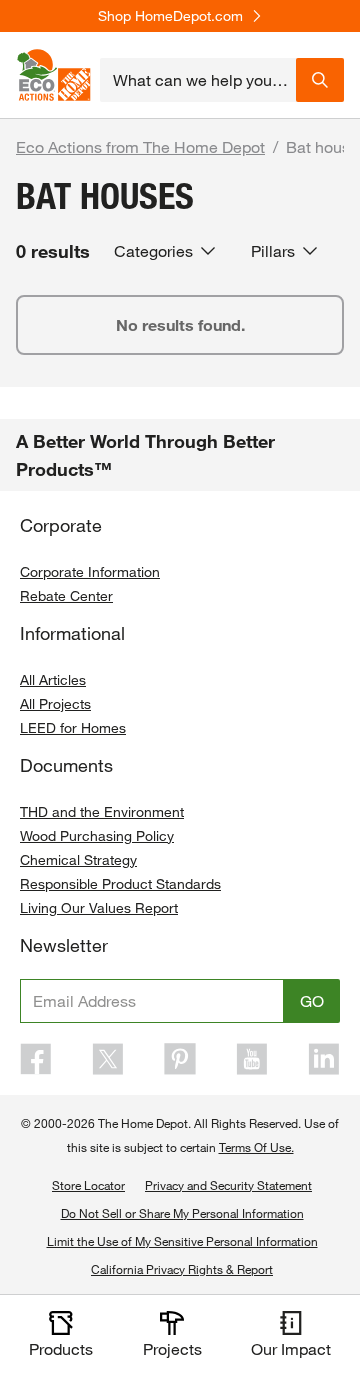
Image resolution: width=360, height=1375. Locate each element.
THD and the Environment (102, 811)
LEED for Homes (73, 727)
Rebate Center (66, 595)
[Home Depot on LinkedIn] (324, 1059)
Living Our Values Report (99, 907)
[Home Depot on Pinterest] (180, 1059)
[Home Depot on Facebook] (36, 1059)
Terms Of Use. (256, 1147)
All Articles (53, 679)
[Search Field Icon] (320, 80)
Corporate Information (90, 571)
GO (312, 1000)
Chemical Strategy (78, 859)
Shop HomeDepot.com (170, 16)
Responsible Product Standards (120, 883)
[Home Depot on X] (108, 1059)
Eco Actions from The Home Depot (140, 146)
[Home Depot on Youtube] (252, 1059)
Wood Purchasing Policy (97, 835)
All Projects (55, 703)
